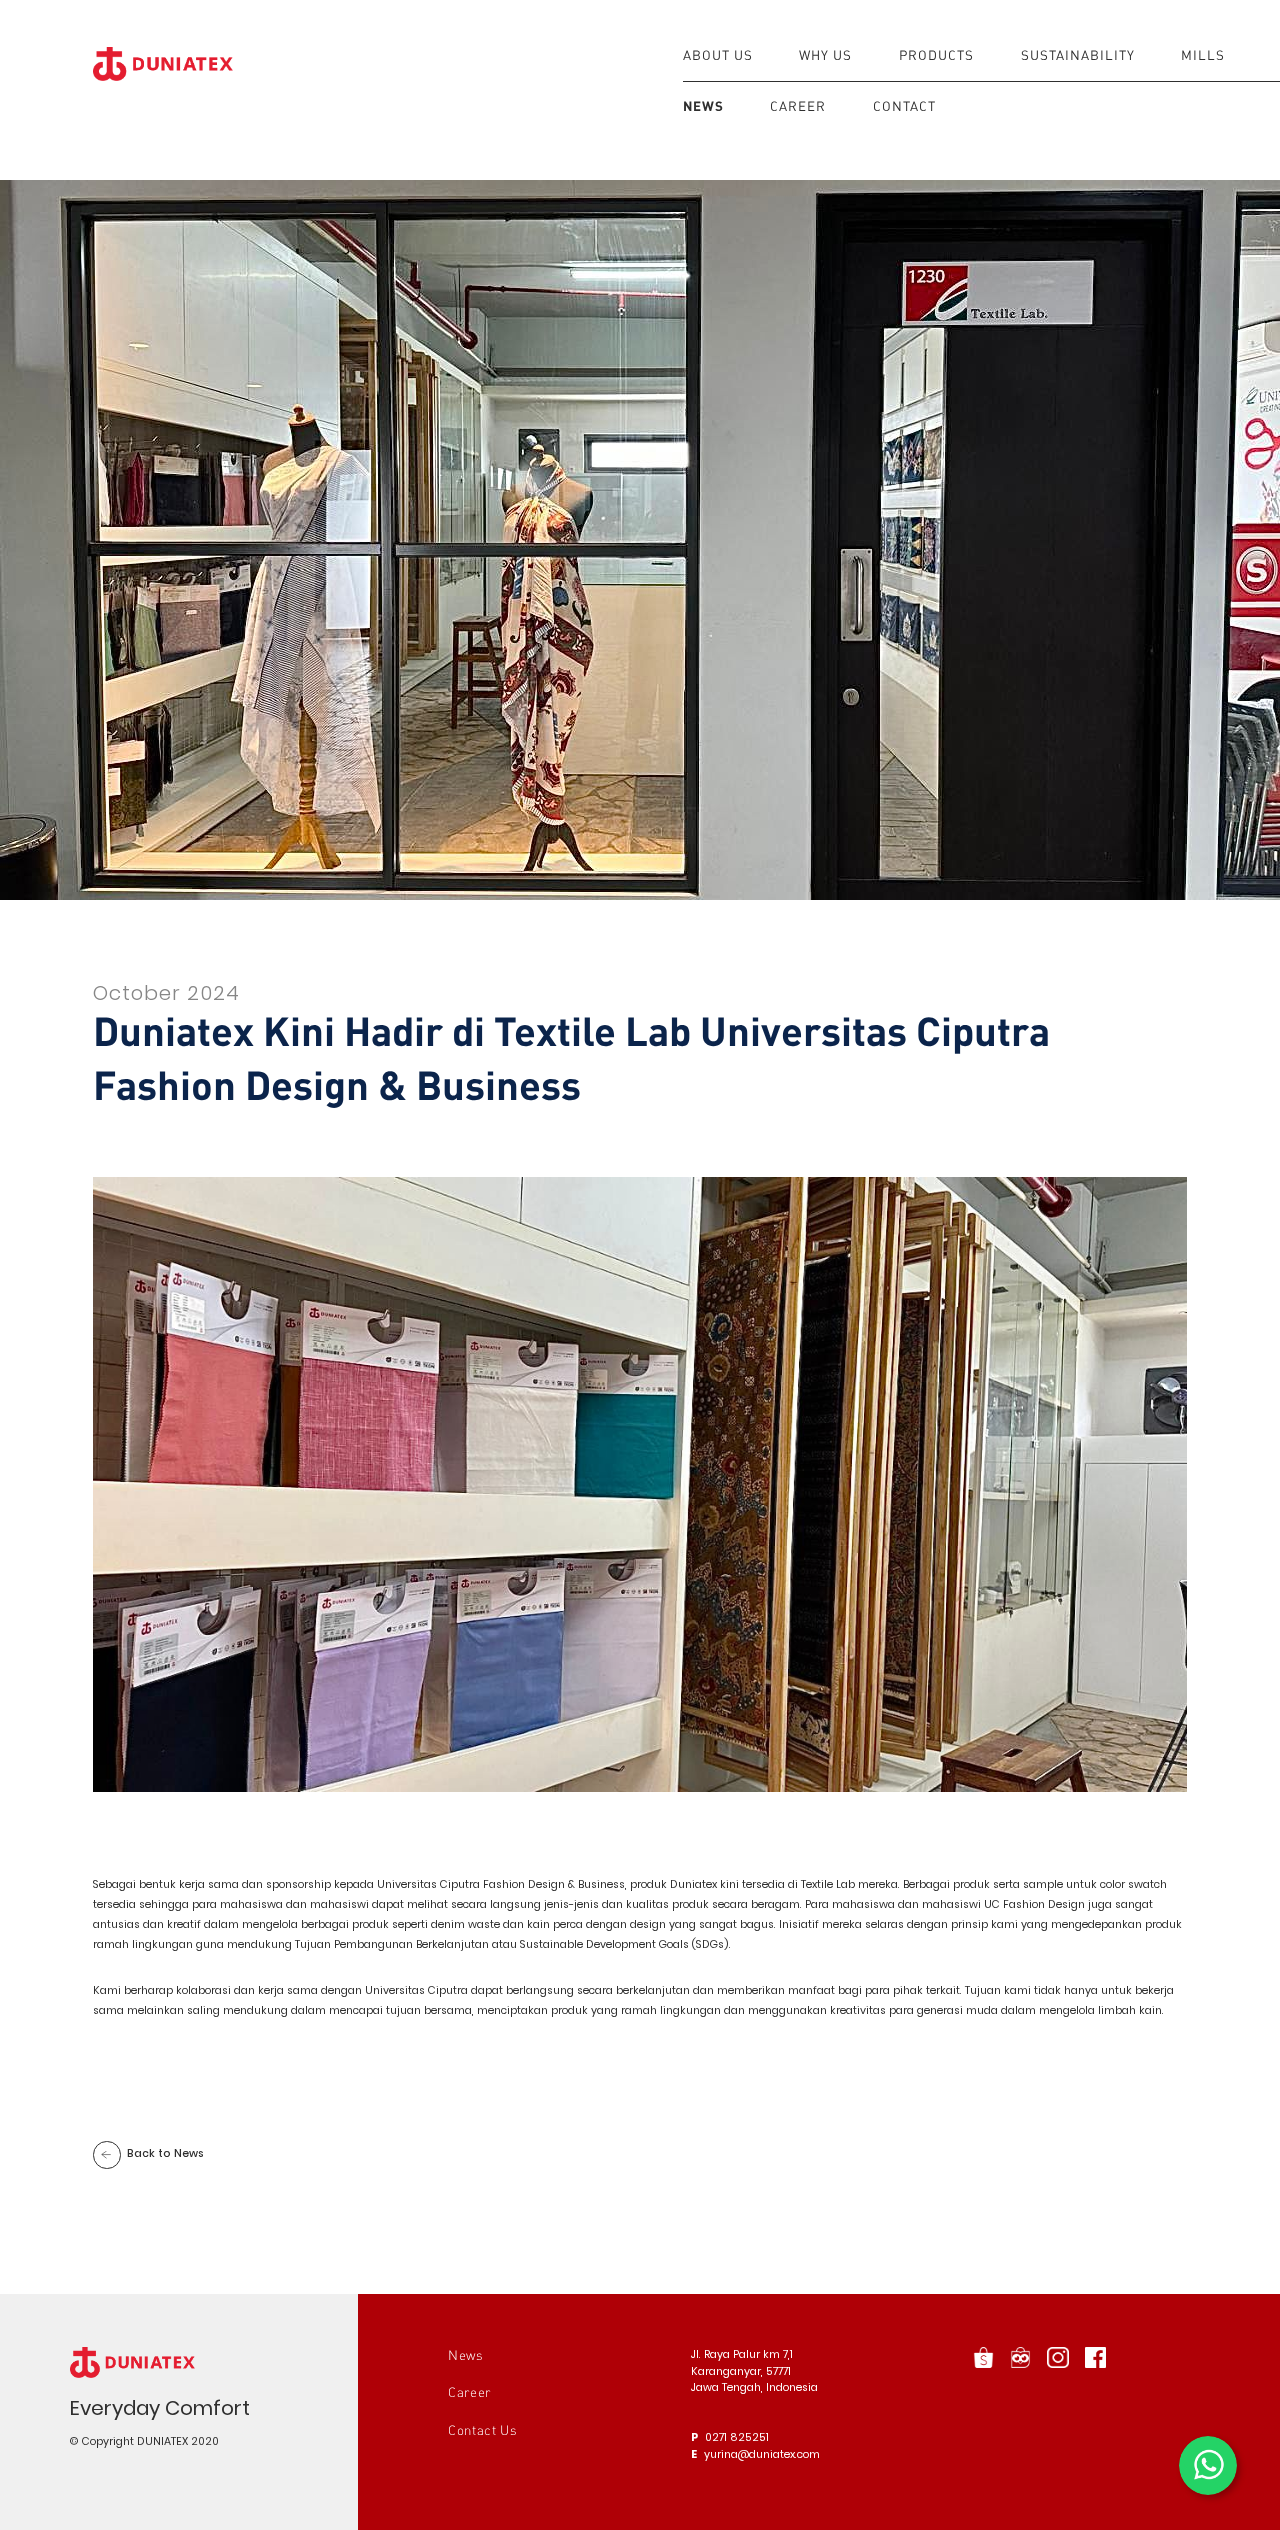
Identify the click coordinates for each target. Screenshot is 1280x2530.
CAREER (798, 106)
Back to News (165, 2154)
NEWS (703, 105)
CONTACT (904, 106)
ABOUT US (718, 55)
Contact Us (483, 2430)
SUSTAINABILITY (1078, 55)
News (466, 2355)
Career (469, 2392)
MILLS (1203, 55)
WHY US (825, 55)
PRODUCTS (936, 55)
